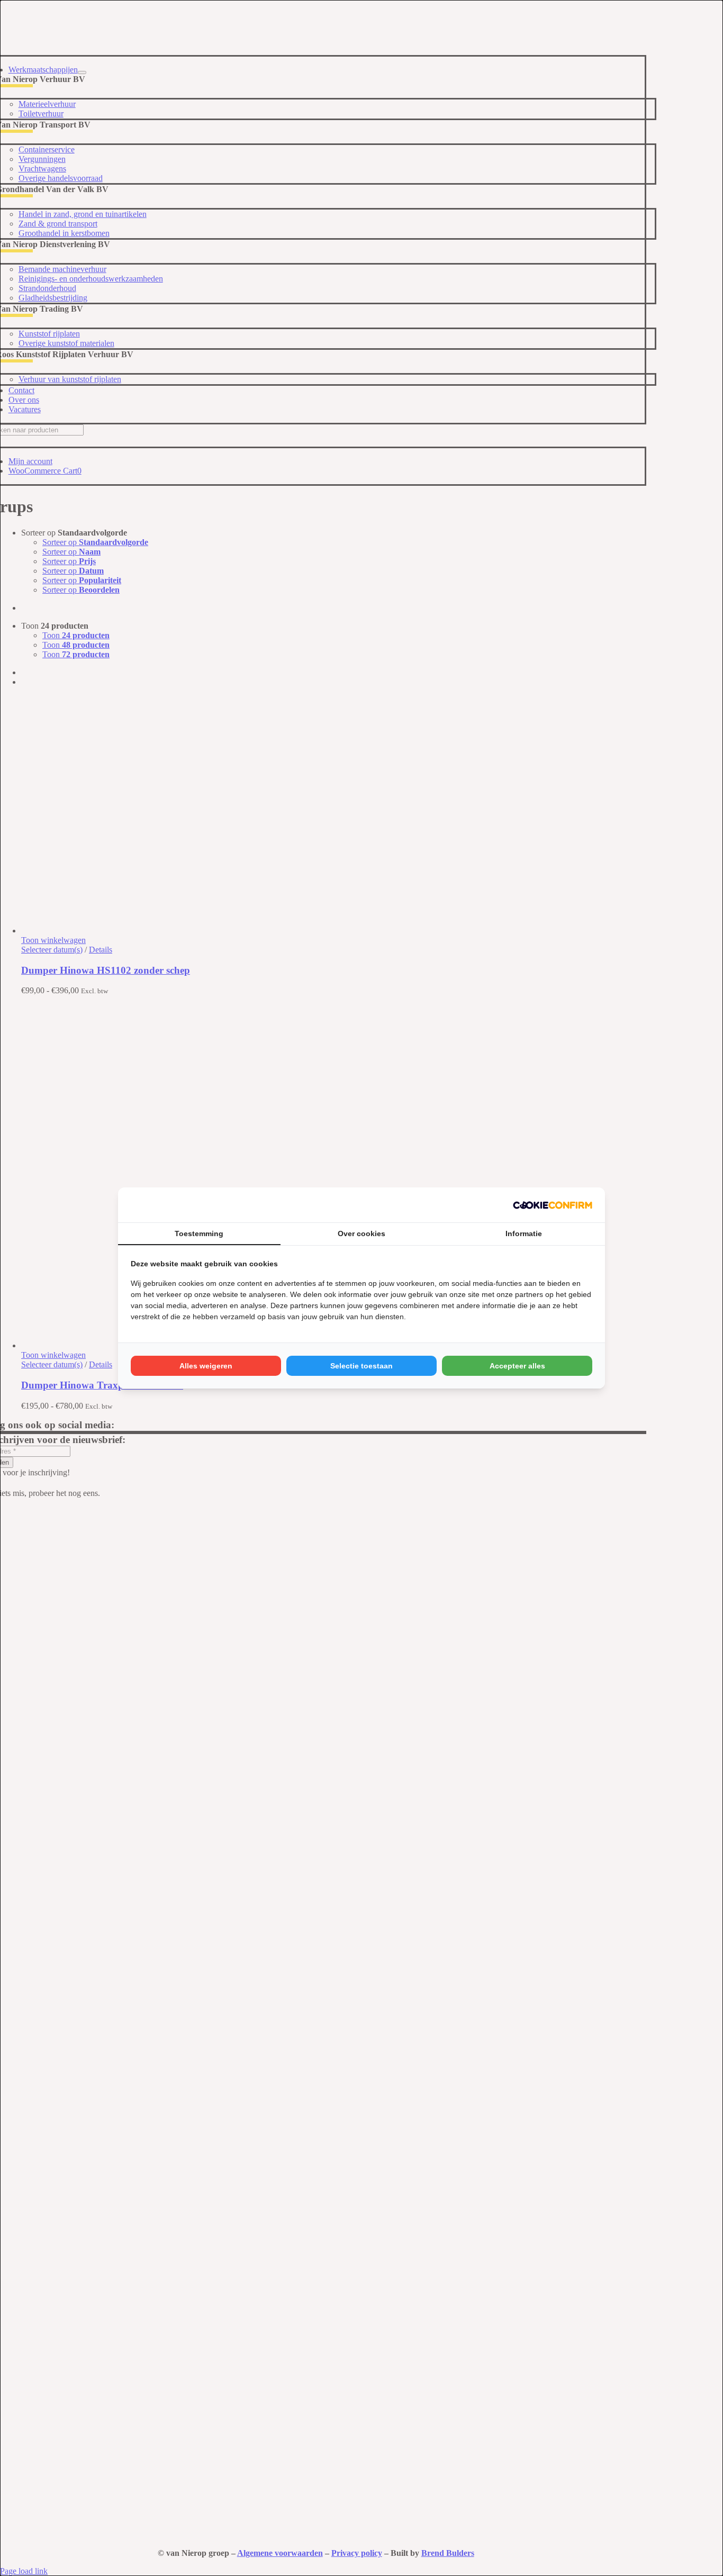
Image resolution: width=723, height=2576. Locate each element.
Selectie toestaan (361, 1366)
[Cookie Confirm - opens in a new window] (553, 1205)
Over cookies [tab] (361, 1233)
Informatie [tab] (524, 1233)
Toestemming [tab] (199, 1233)
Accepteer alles (517, 1366)
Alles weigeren (206, 1366)
